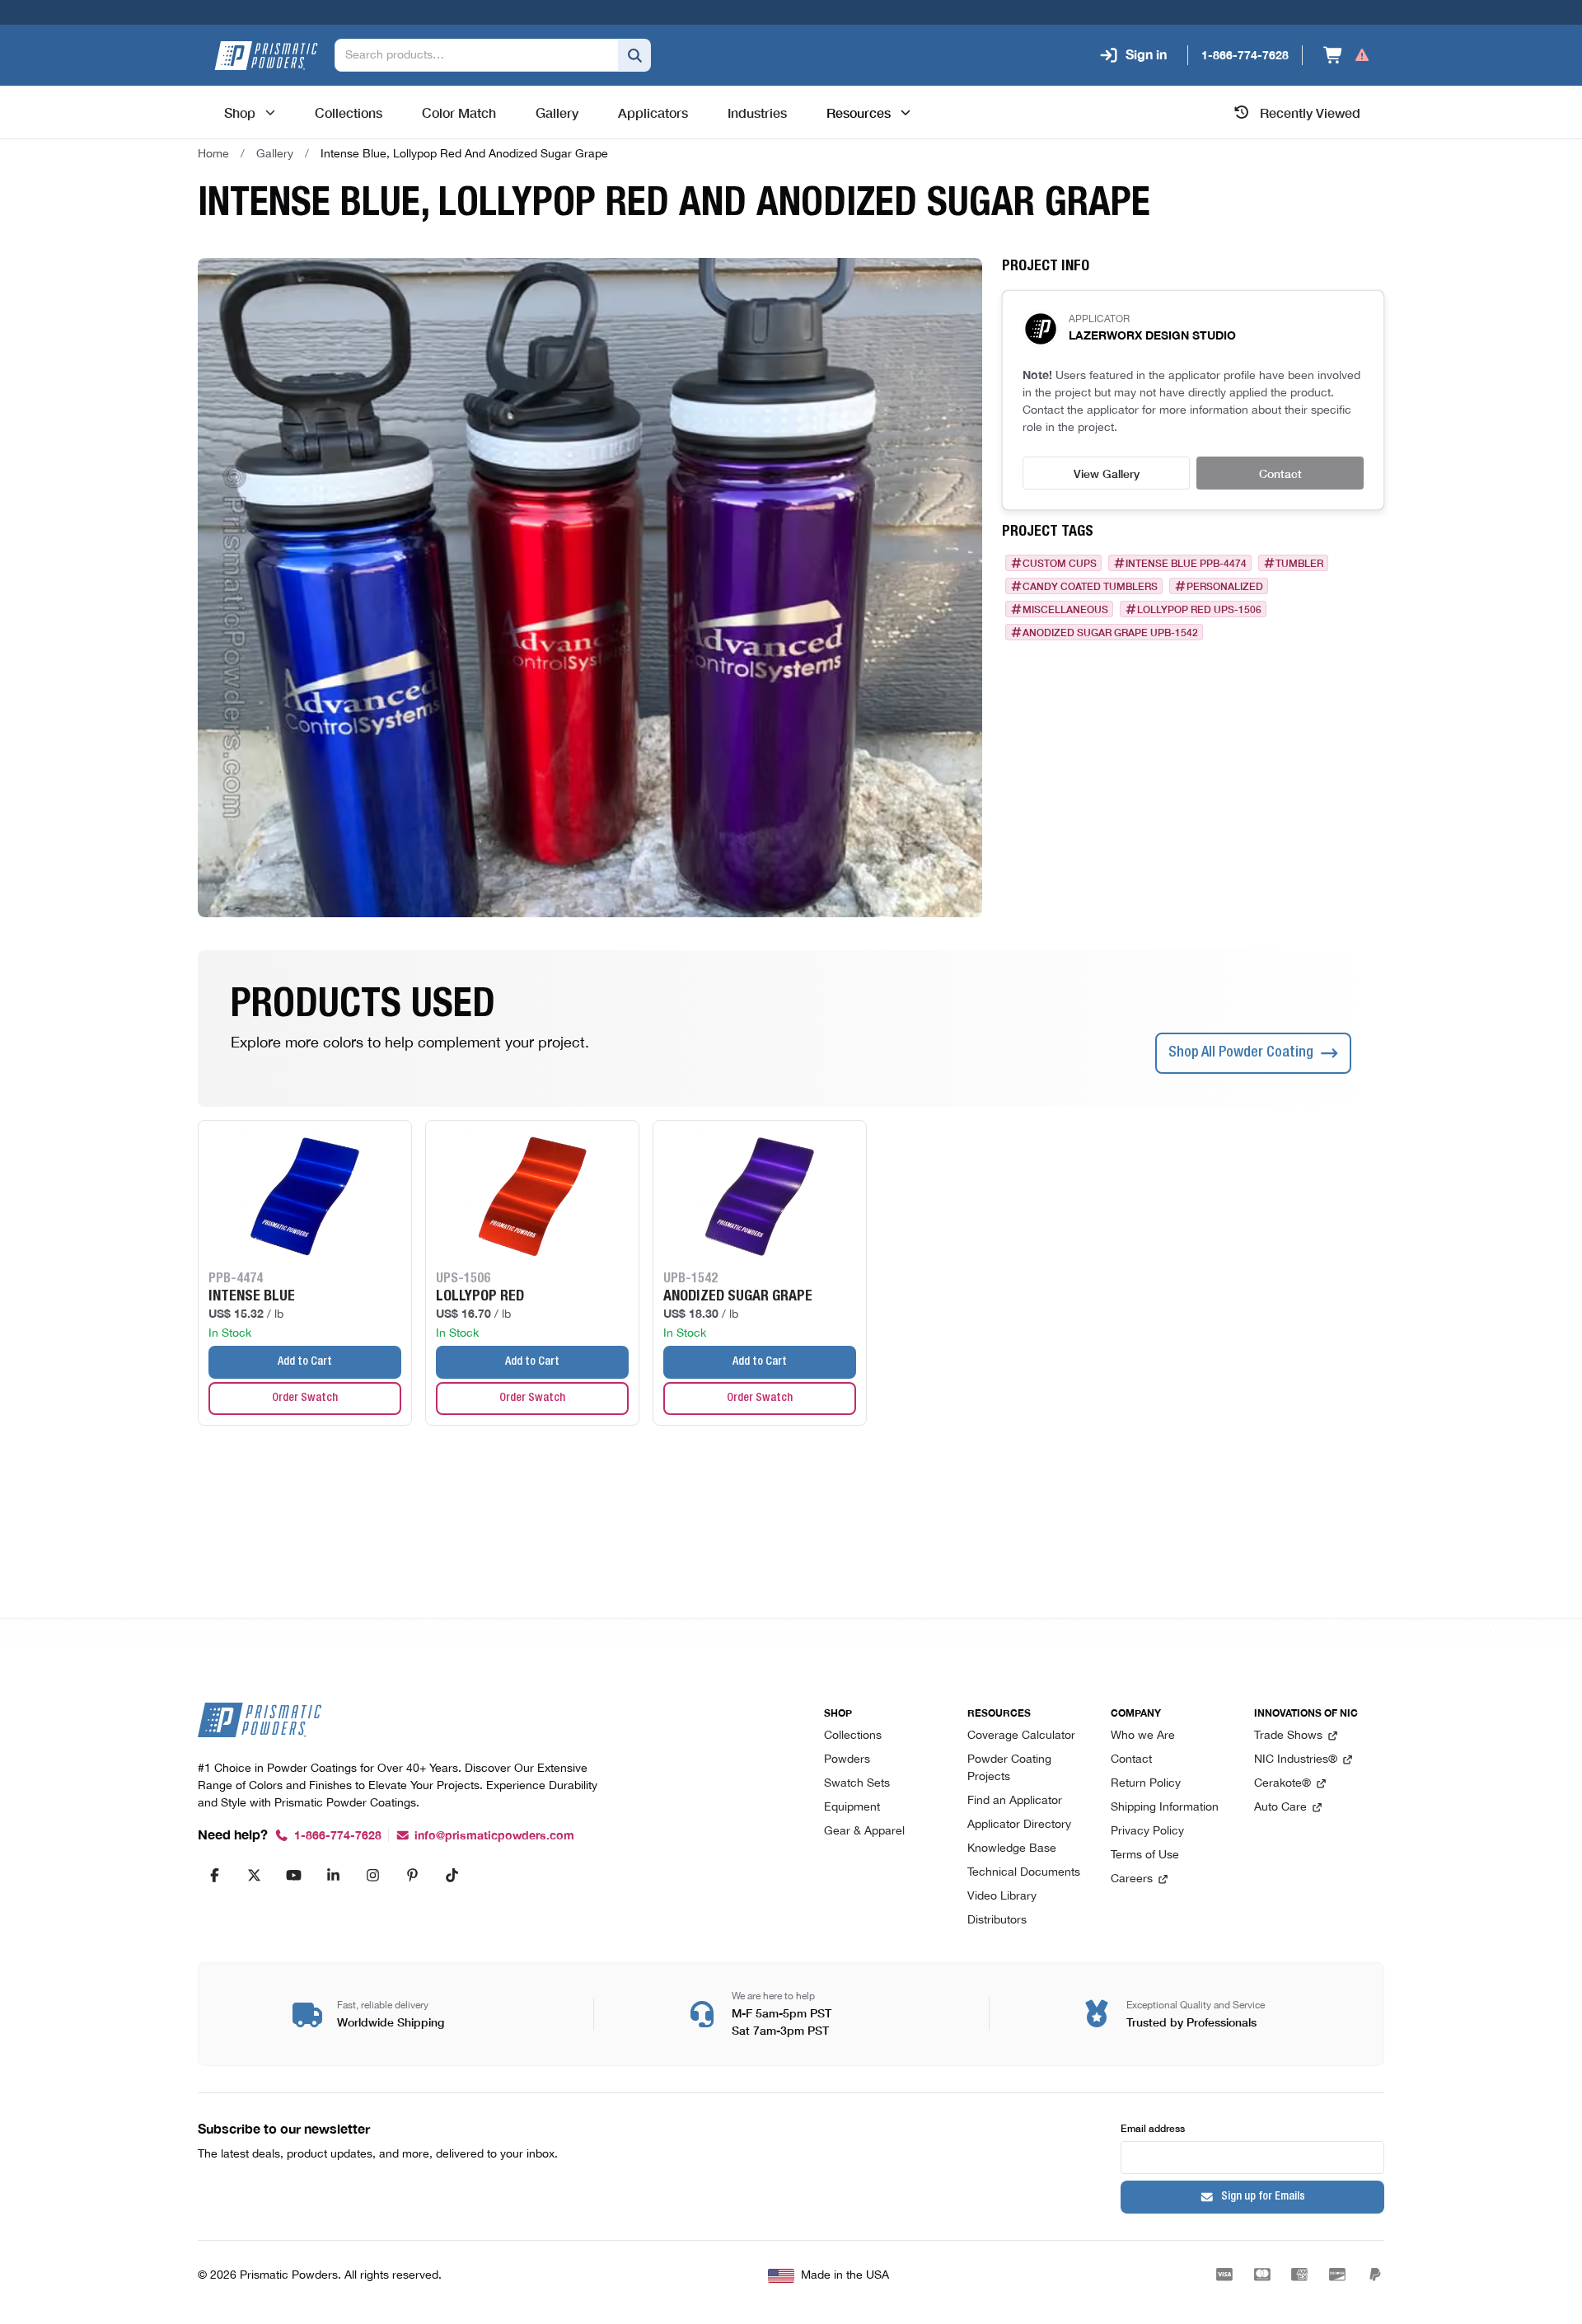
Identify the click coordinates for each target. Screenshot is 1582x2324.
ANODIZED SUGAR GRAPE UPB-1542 (1110, 632)
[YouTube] (293, 1875)
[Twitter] (254, 1875)
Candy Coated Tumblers (1090, 586)
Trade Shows (1288, 1736)
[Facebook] (214, 1875)
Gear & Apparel (864, 1832)
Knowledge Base (1012, 1849)
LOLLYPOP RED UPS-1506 (1199, 609)
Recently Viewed (1310, 112)
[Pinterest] (412, 1875)
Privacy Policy (1147, 1832)
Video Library (1002, 1897)
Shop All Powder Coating (1241, 1053)
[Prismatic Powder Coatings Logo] (266, 56)
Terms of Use (1145, 1855)
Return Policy (1146, 1784)
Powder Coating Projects (1009, 1769)
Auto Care (1280, 1808)
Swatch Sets (857, 1784)
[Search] (634, 55)
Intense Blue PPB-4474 (1186, 563)
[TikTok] (452, 1875)
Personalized (1225, 586)
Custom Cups (1060, 563)
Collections (853, 1736)
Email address (1153, 2127)
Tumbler (1299, 563)
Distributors (997, 1921)
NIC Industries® (1296, 1760)
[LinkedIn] (333, 1875)
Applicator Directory (1019, 1825)
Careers (1132, 1879)
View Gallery (1107, 473)
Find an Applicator (1015, 1801)
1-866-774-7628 (338, 1836)
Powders (847, 1760)
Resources (859, 112)
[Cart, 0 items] (1347, 55)
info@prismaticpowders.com (494, 1836)
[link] (464, 154)
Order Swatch (305, 1399)
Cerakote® (1282, 1784)
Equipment (852, 1808)
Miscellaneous (1065, 609)
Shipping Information (1165, 1808)
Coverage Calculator (1021, 1736)
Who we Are (1143, 1736)
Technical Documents (1024, 1873)
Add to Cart (305, 1362)
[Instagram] (372, 1875)
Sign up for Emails (1263, 2197)
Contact (1280, 473)
